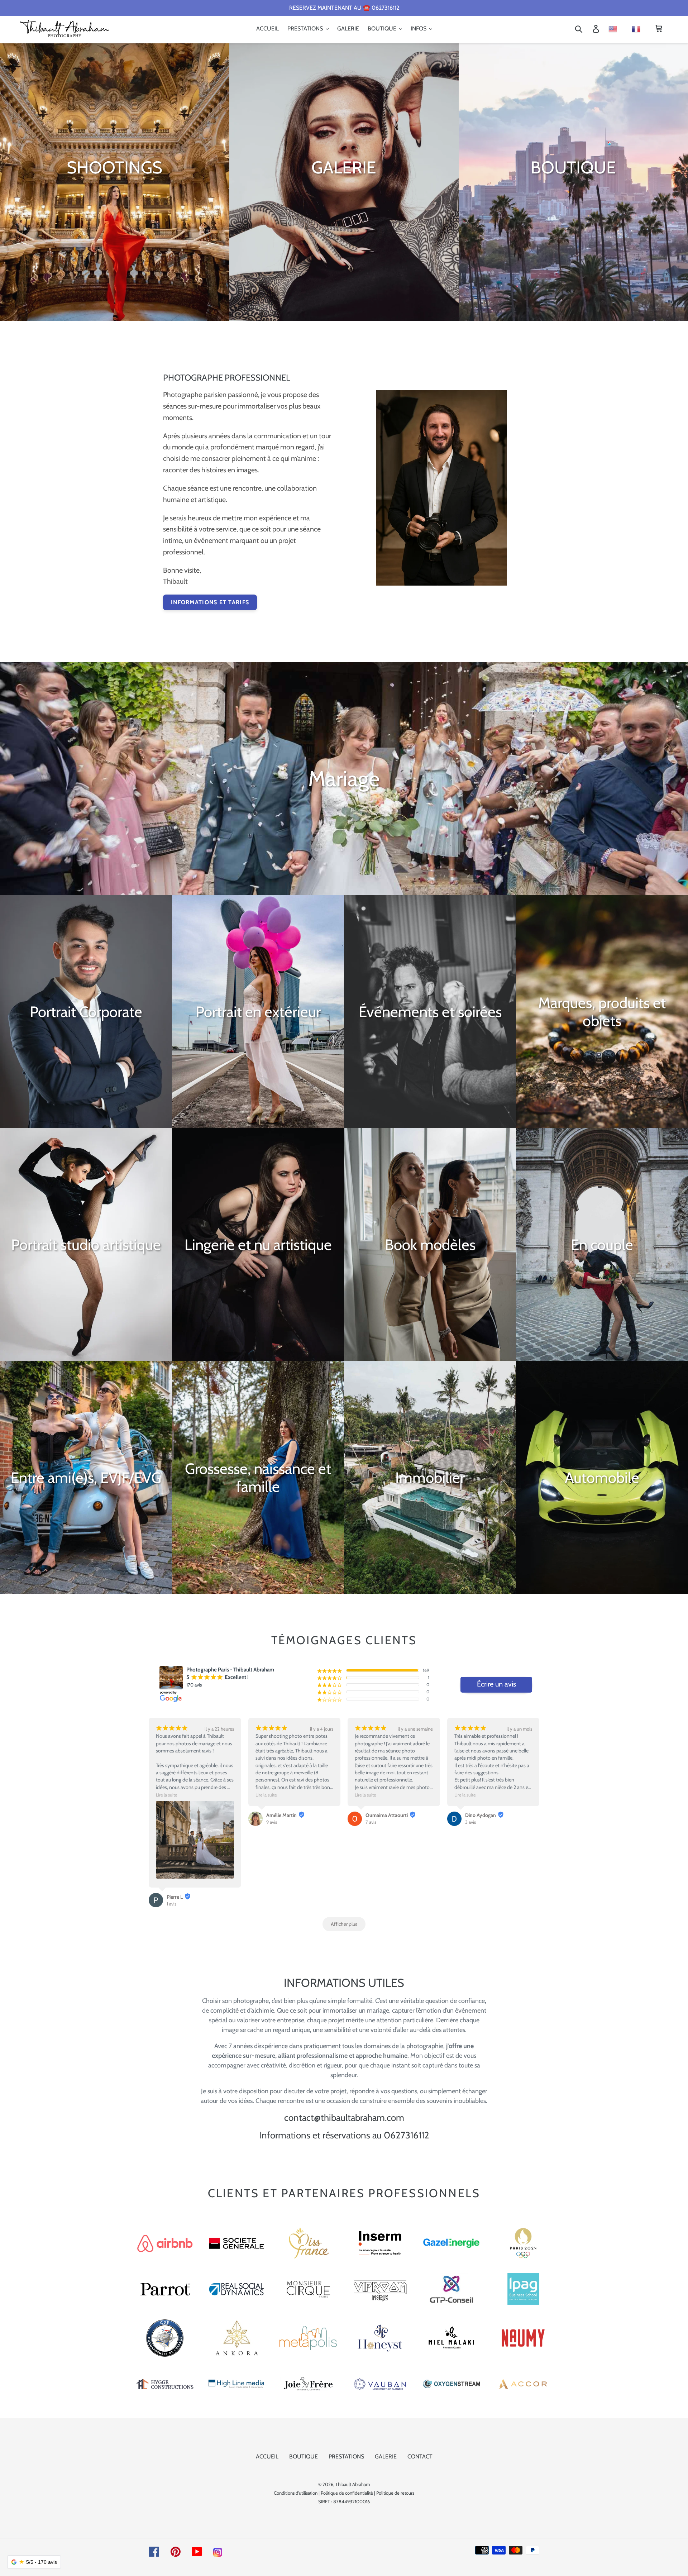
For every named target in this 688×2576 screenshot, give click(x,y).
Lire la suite (166, 1795)
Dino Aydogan (481, 1815)
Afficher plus (344, 1924)
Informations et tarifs (210, 602)
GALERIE (386, 2456)
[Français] (640, 28)
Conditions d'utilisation (296, 2493)
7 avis (371, 1822)
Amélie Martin (281, 1815)
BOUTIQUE (304, 2456)
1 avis (171, 1904)
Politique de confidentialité (347, 2493)
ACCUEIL (267, 2456)
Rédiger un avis (496, 1685)
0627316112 (407, 2135)
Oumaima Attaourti (387, 1815)
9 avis (272, 1822)
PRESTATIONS (346, 2456)
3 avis (470, 1822)
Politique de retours (395, 2493)
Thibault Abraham (353, 2484)
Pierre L (175, 1897)
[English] (614, 28)
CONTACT (420, 2456)
